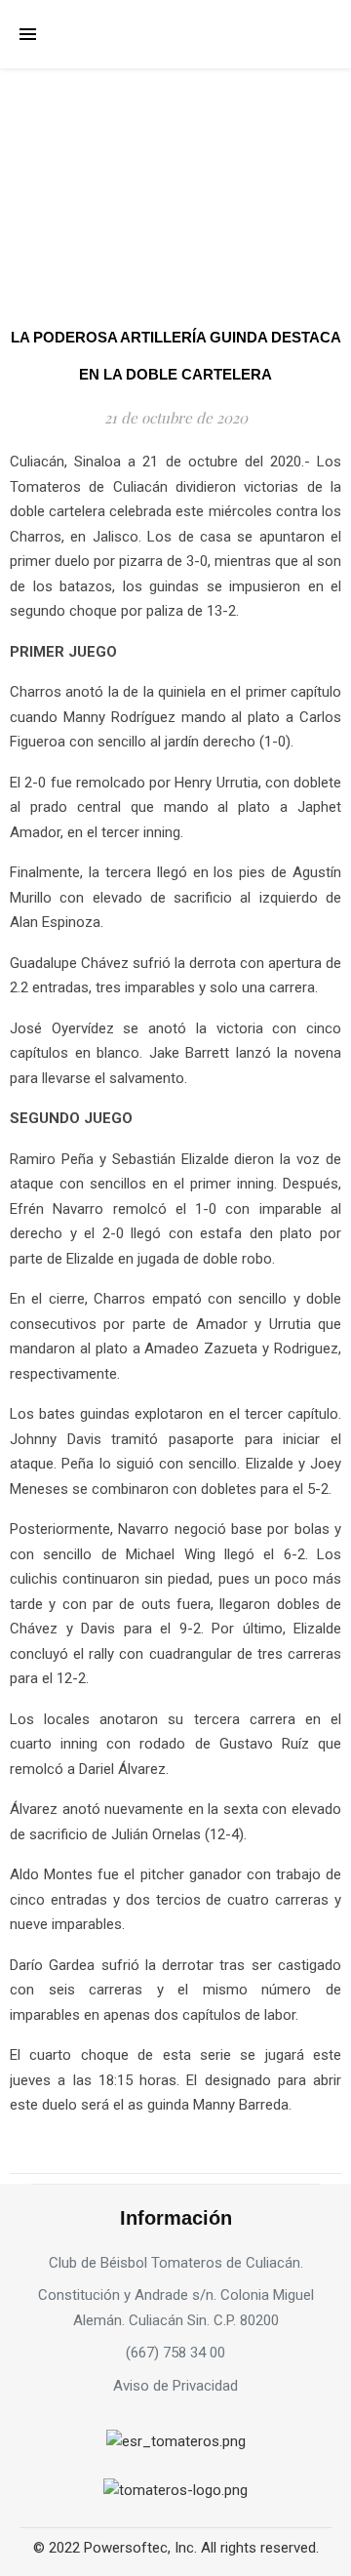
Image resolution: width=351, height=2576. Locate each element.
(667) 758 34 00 (175, 2353)
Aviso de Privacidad (175, 2386)
